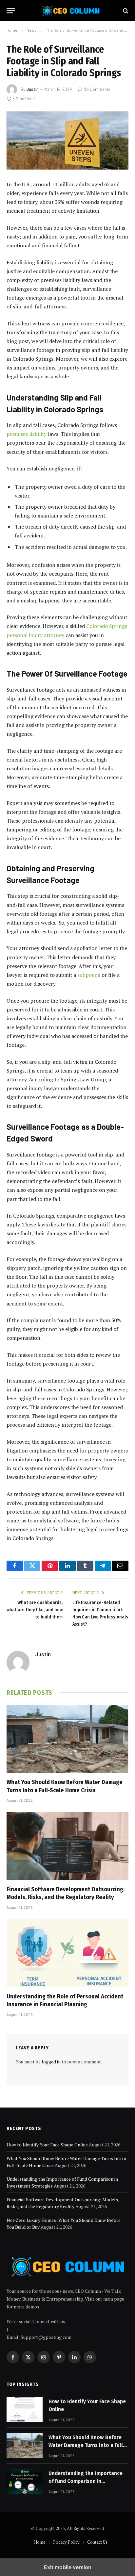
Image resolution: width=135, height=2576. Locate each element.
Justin (32, 89)
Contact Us (97, 2542)
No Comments (97, 89)
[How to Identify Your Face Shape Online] (25, 2409)
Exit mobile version (68, 2567)
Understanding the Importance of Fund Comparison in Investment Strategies (86, 2481)
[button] (11, 11)
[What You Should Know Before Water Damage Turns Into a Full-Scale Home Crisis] (67, 1739)
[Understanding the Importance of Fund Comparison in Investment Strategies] (25, 2481)
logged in (51, 2062)
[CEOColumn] (71, 11)
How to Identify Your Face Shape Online (47, 2145)
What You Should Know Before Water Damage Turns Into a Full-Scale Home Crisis (87, 2445)
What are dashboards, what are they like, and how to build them (35, 1610)
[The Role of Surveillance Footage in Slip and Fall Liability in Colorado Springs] (67, 140)
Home (40, 2542)
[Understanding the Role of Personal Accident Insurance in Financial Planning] (67, 1953)
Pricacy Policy (66, 2542)
